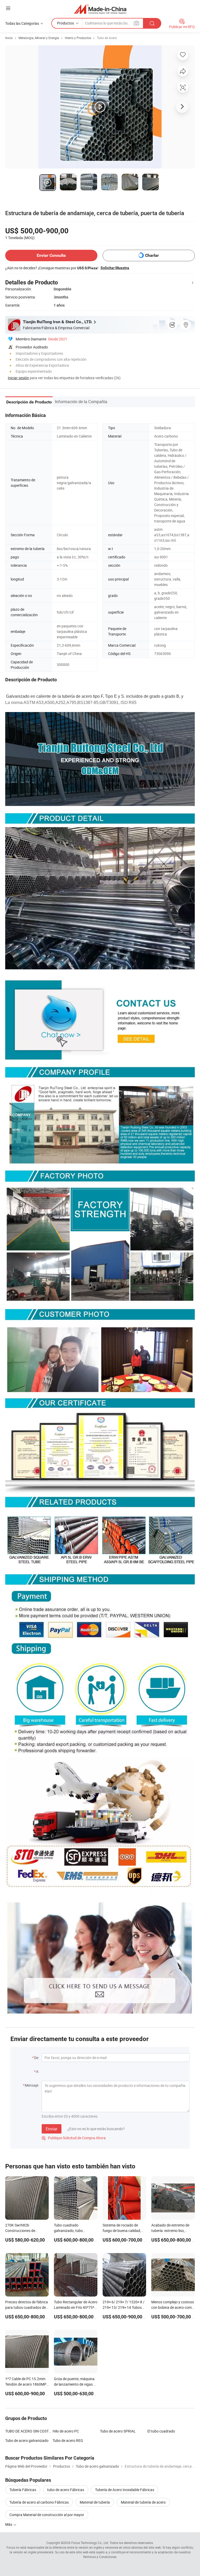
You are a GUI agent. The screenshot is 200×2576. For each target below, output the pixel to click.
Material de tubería (95, 2502)
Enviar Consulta (51, 255)
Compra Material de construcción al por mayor (47, 2515)
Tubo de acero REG (68, 2440)
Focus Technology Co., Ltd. (90, 2543)
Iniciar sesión (18, 378)
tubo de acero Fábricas (66, 2490)
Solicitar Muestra (115, 268)
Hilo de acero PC (66, 2431)
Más (9, 2524)
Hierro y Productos (78, 38)
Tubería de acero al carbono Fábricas (39, 2502)
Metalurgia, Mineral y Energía (39, 38)
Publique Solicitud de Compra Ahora (74, 2138)
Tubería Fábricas (23, 2490)
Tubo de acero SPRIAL (118, 2431)
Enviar (52, 2129)
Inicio (9, 38)
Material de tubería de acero (143, 2502)
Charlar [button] (152, 255)
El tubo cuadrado (161, 2431)
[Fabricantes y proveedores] (100, 9)
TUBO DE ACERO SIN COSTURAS (29, 2431)
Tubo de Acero (107, 38)
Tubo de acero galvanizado (27, 2440)
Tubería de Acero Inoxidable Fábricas (125, 2490)
